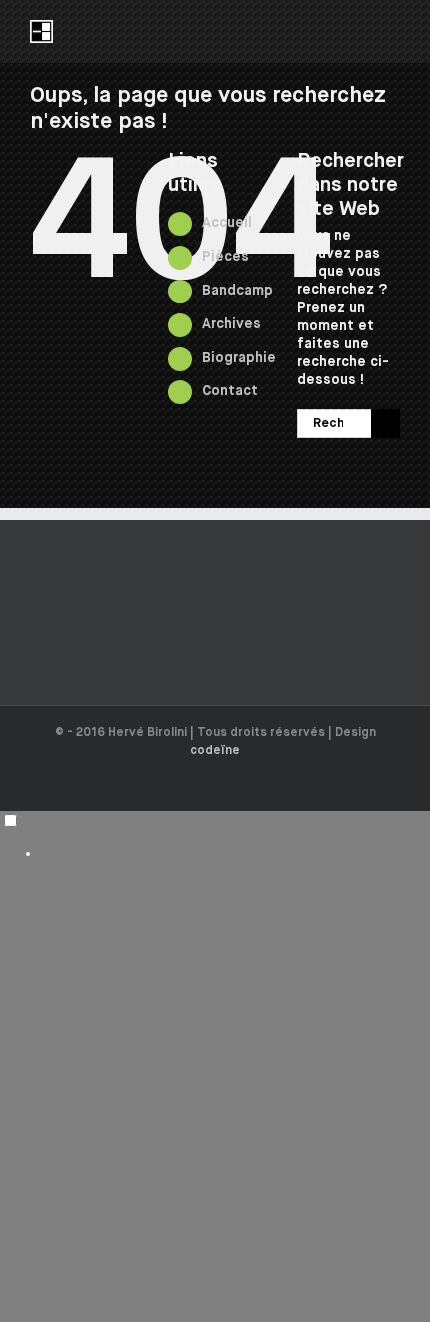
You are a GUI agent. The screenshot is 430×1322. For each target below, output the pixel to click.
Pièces (225, 257)
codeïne (215, 751)
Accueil (227, 223)
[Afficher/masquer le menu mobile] (392, 30)
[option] (235, 853)
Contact (230, 391)
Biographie (239, 358)
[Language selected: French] (215, 836)
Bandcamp (237, 291)
